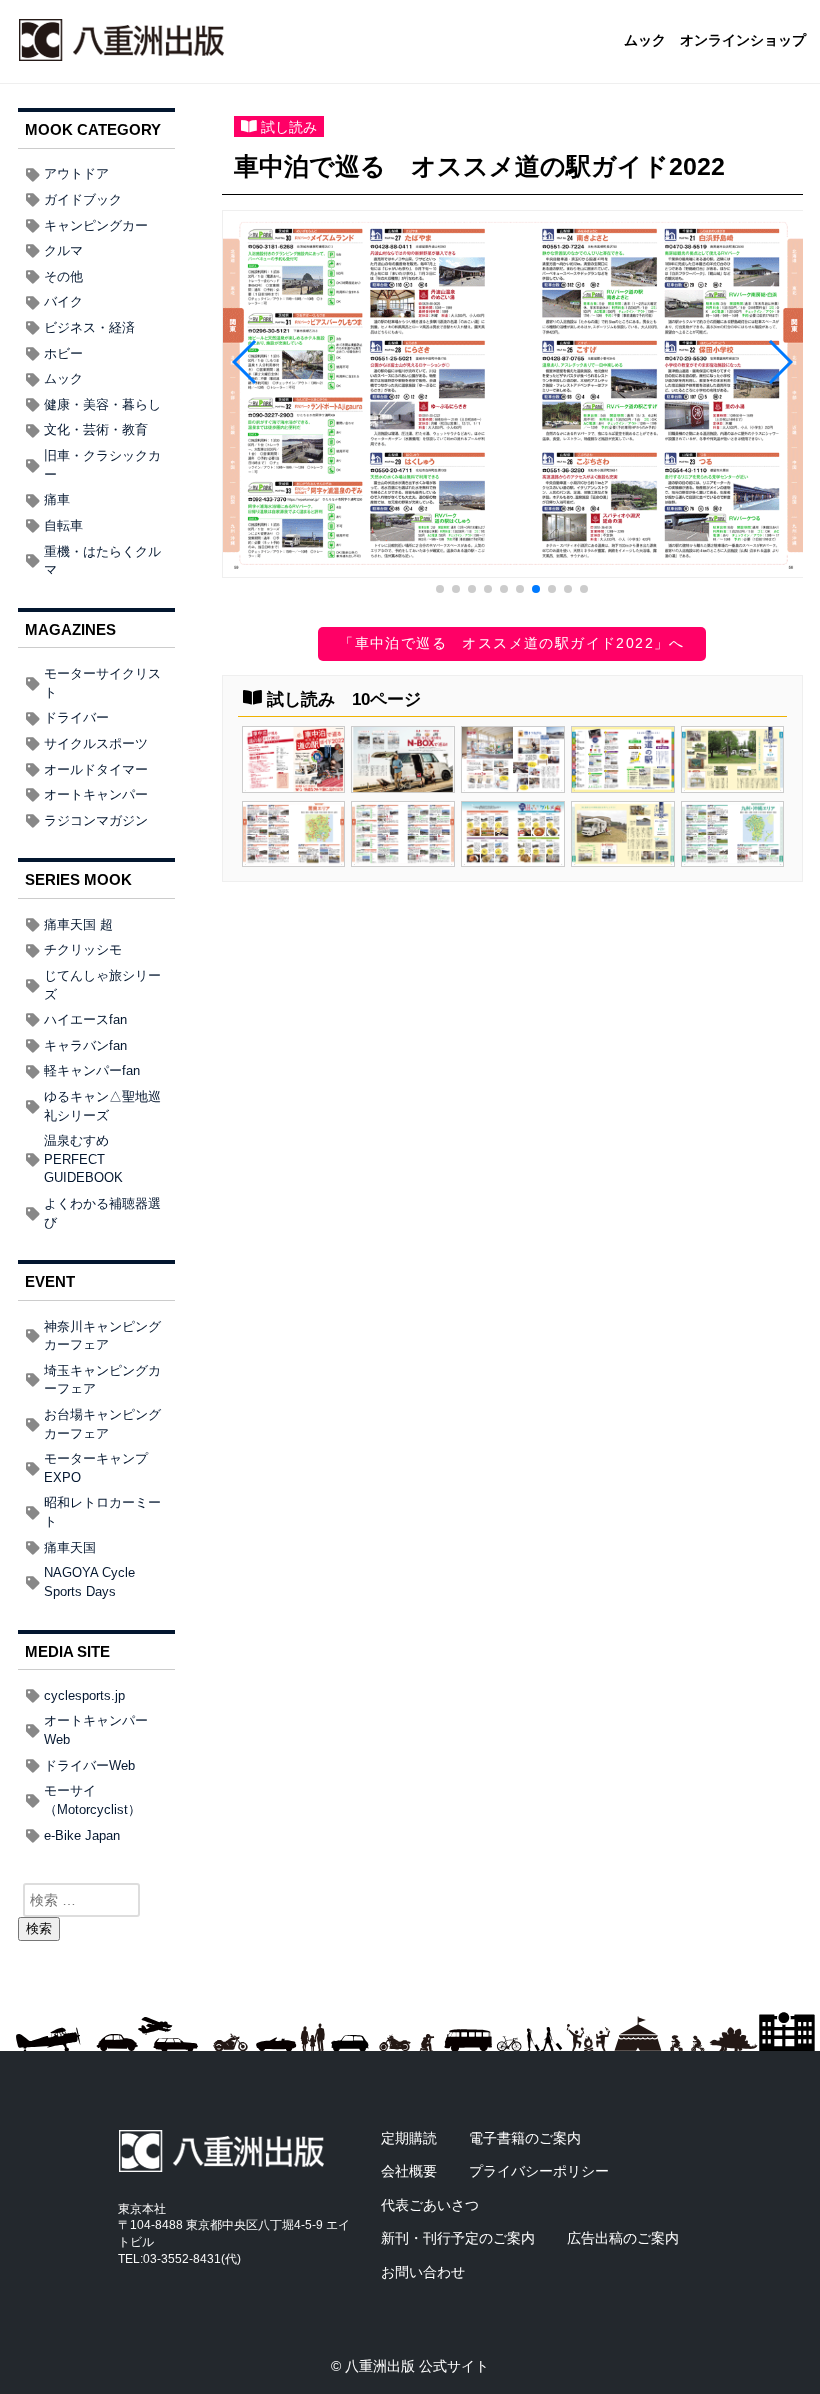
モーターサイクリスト (102, 683)
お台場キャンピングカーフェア (102, 1424)
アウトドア (76, 173)
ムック (645, 41)
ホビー (63, 353)
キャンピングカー (96, 225)
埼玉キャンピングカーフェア (102, 1380)
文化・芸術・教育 (96, 429)
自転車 (63, 525)
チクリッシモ (83, 949)
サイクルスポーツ (96, 743)
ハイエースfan (85, 1019)
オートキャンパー (96, 794)
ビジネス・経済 (89, 327)
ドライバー (76, 717)
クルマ (63, 250)
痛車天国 (70, 1547)
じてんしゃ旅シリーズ (102, 985)
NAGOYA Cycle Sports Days (89, 1582)
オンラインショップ (743, 41)
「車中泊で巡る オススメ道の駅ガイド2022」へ (512, 643)
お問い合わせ (423, 2272)
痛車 (57, 499)
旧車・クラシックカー (102, 465)
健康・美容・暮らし (102, 404)
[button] (440, 589)
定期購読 (409, 2138)
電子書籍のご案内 (525, 2138)
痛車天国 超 (78, 924)
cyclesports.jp (84, 1695)
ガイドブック (83, 199)
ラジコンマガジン (96, 820)
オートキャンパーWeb (96, 1730)
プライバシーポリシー (539, 2171)
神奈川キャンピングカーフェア (102, 1336)
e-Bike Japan (82, 1835)
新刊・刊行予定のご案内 (458, 2238)
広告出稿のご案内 (623, 2238)
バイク (63, 301)
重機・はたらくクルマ (102, 561)
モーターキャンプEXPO (96, 1468)
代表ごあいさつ (430, 2205)
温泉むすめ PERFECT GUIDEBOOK (83, 1159)
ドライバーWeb (89, 1765)
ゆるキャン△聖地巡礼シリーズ (102, 1106)
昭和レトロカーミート (102, 1512)
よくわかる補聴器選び (102, 1213)
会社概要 (409, 2171)
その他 (63, 276)
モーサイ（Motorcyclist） (92, 1800)
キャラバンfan (85, 1045)
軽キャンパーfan (92, 1070)
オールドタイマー (96, 769)
